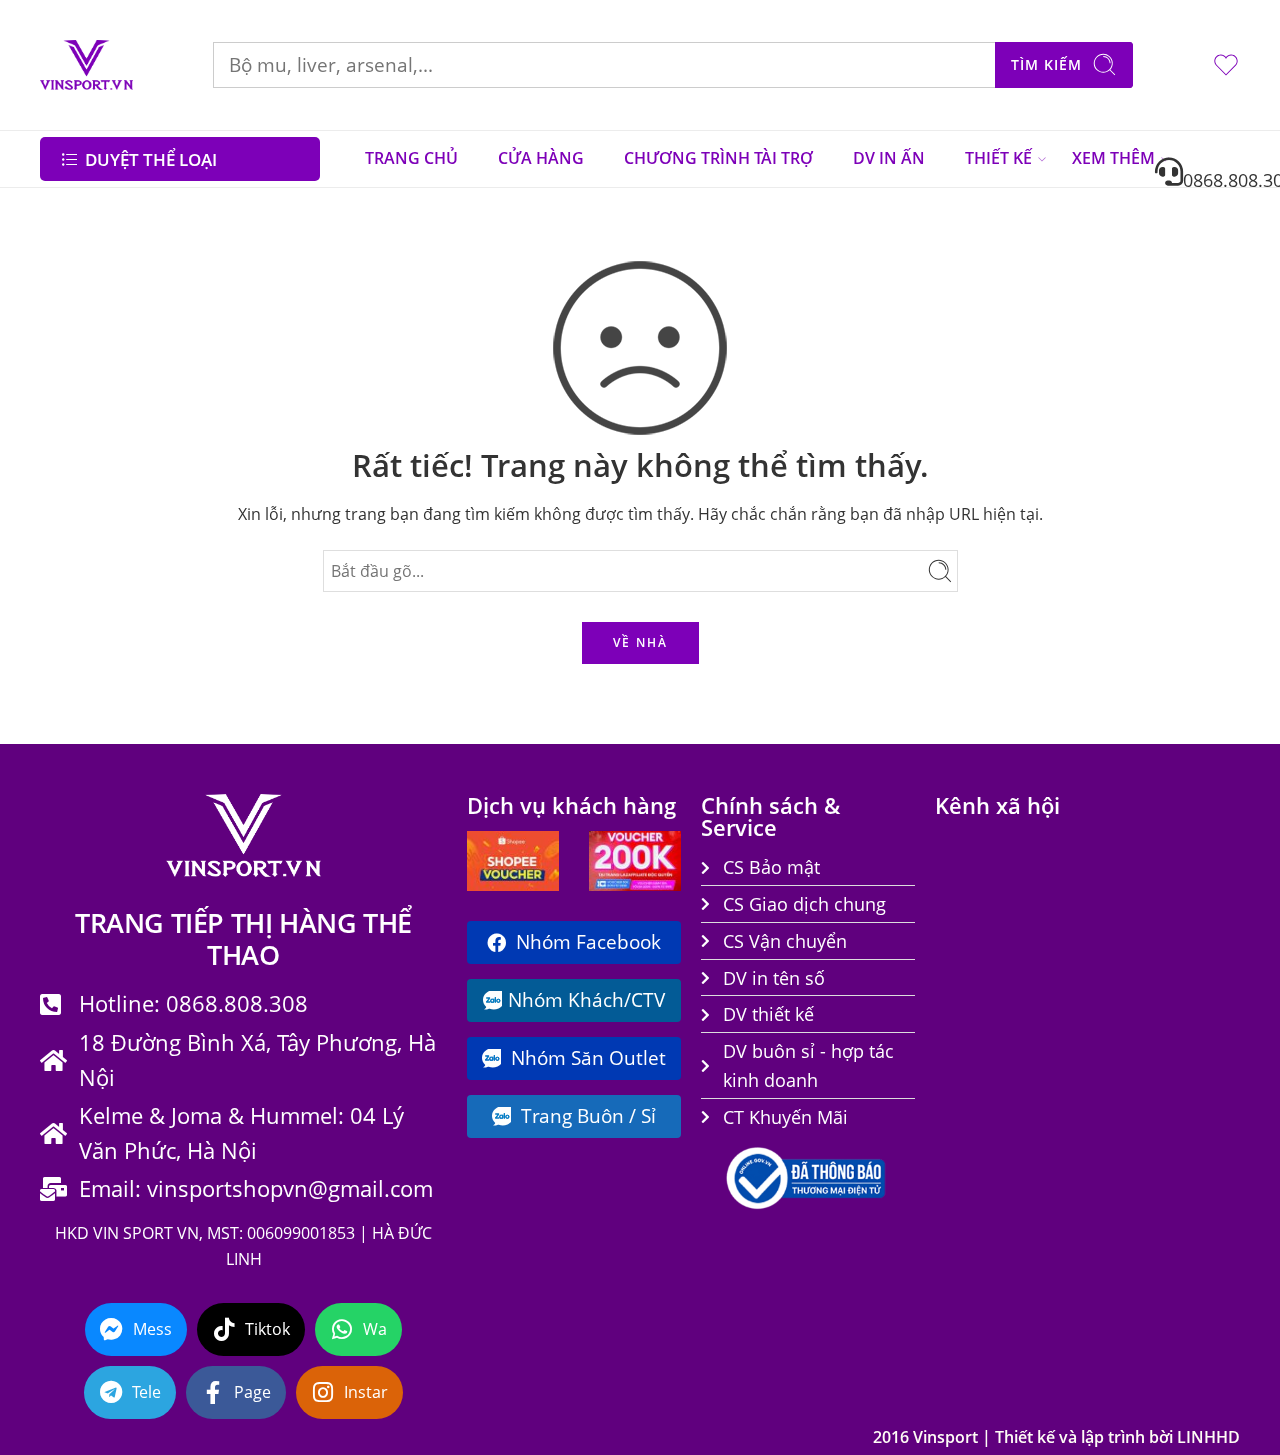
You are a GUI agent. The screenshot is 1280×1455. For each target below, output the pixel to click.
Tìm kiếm (1046, 64)
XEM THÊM (1113, 158)
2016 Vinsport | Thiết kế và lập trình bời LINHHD (1056, 1437)
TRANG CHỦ (411, 158)
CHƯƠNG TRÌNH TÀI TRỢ (718, 158)
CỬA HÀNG (541, 158)
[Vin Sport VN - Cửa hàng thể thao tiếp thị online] (86, 65)
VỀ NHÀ (640, 642)
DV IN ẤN (889, 158)
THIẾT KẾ (998, 158)
